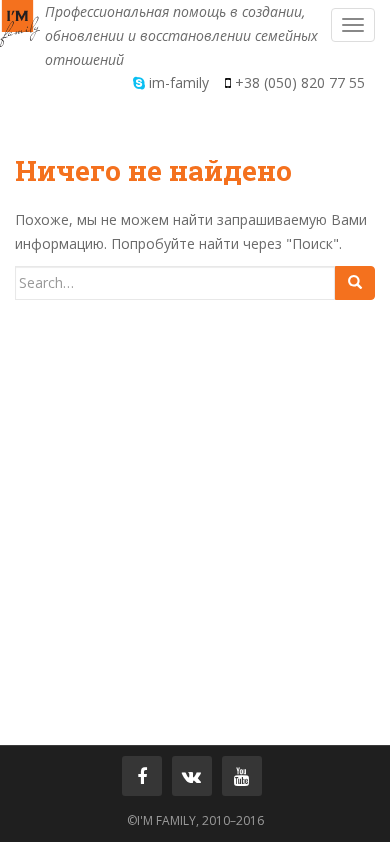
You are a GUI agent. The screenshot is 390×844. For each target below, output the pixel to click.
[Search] (355, 283)
